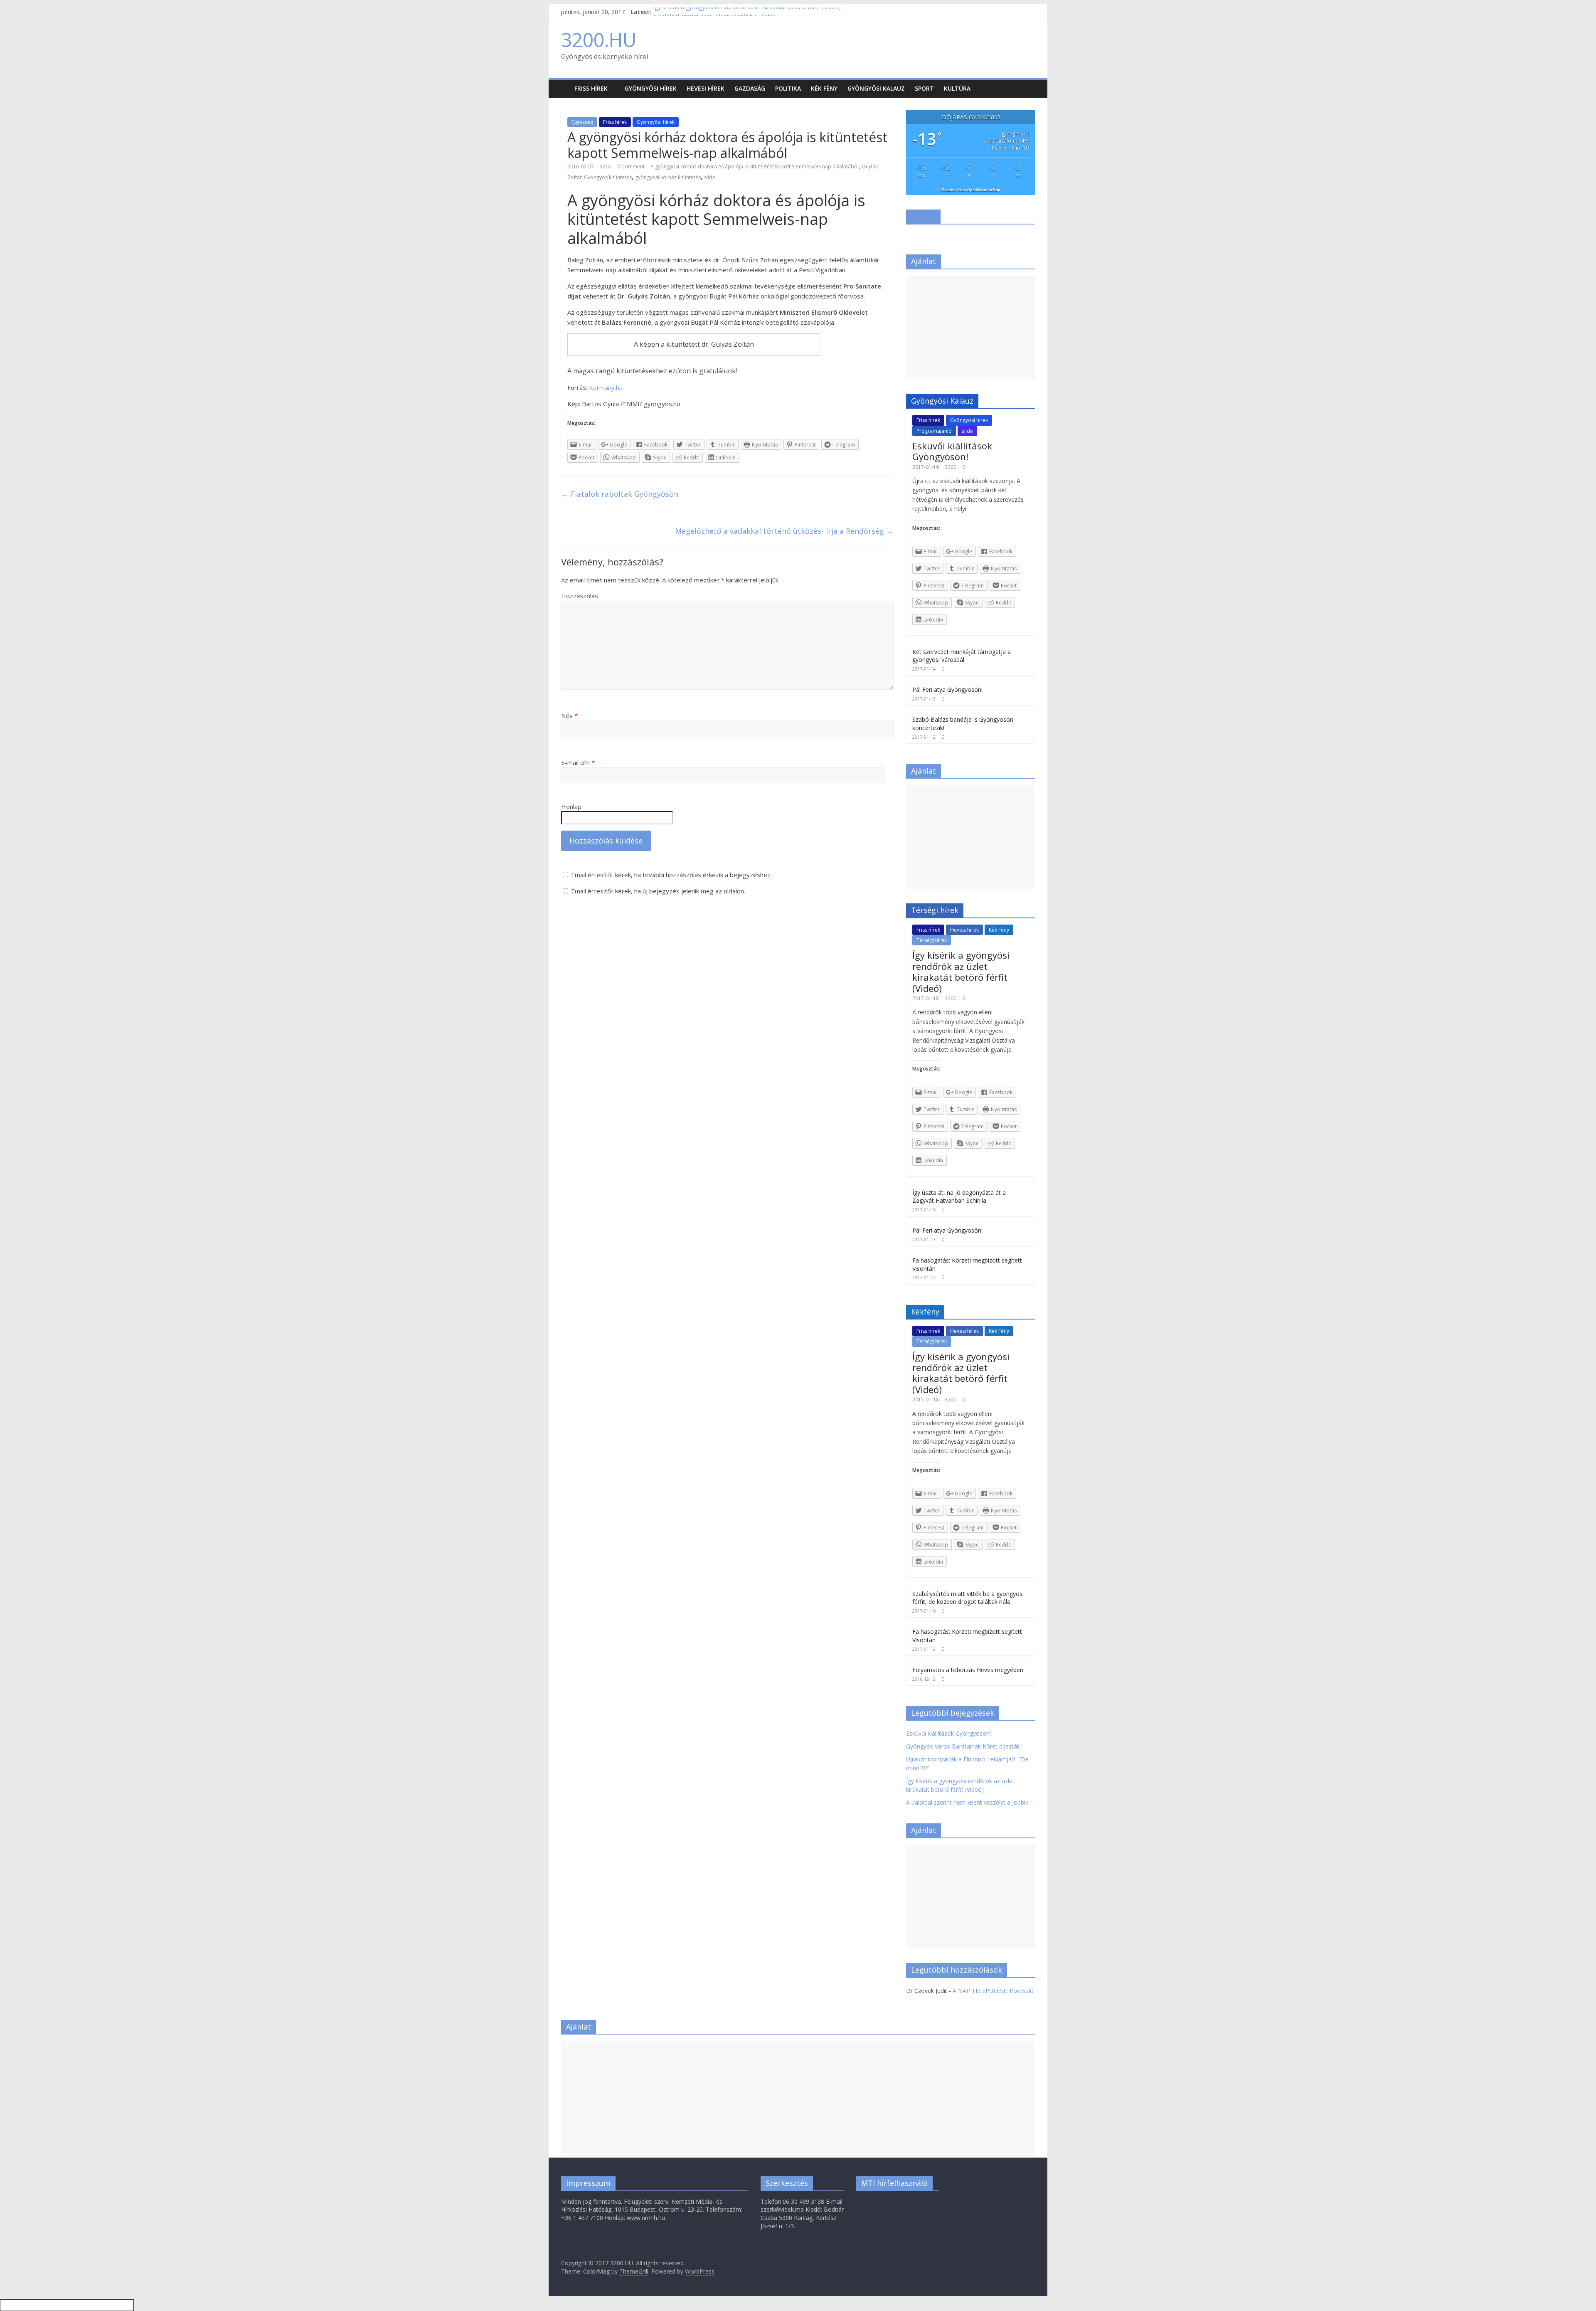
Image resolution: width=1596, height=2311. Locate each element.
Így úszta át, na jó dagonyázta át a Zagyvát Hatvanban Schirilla (959, 1197)
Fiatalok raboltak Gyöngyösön (620, 494)
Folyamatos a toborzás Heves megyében (968, 1670)
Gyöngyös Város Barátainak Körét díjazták (963, 1746)
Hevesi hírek (706, 88)
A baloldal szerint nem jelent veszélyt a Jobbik (967, 1802)
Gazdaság (750, 88)
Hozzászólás (580, 596)
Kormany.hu (606, 387)
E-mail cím (578, 762)
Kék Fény (824, 88)
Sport (924, 88)
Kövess (923, 216)
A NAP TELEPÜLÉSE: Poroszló (993, 1991)
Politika (788, 88)
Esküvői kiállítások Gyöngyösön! (952, 451)
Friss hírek (591, 88)
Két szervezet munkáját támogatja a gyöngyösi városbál (962, 656)
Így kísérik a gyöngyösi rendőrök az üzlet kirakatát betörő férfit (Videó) (747, 12)
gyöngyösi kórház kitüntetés (668, 177)
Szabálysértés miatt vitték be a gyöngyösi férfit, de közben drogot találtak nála (968, 1598)
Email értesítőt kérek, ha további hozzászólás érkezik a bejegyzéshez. (671, 875)
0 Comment (631, 166)
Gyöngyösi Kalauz (876, 88)
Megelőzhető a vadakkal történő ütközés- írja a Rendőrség (784, 531)
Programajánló (934, 431)
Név (569, 715)
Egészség (582, 122)
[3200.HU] (565, 83)
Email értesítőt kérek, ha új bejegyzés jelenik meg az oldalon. (658, 891)
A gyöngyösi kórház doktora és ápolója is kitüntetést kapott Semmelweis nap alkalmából (755, 166)
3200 (606, 166)
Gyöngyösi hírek (651, 88)
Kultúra (957, 88)
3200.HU (599, 39)
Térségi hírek (932, 940)
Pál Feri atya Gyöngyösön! (947, 689)
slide (710, 177)
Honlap (571, 807)
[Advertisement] (970, 328)
